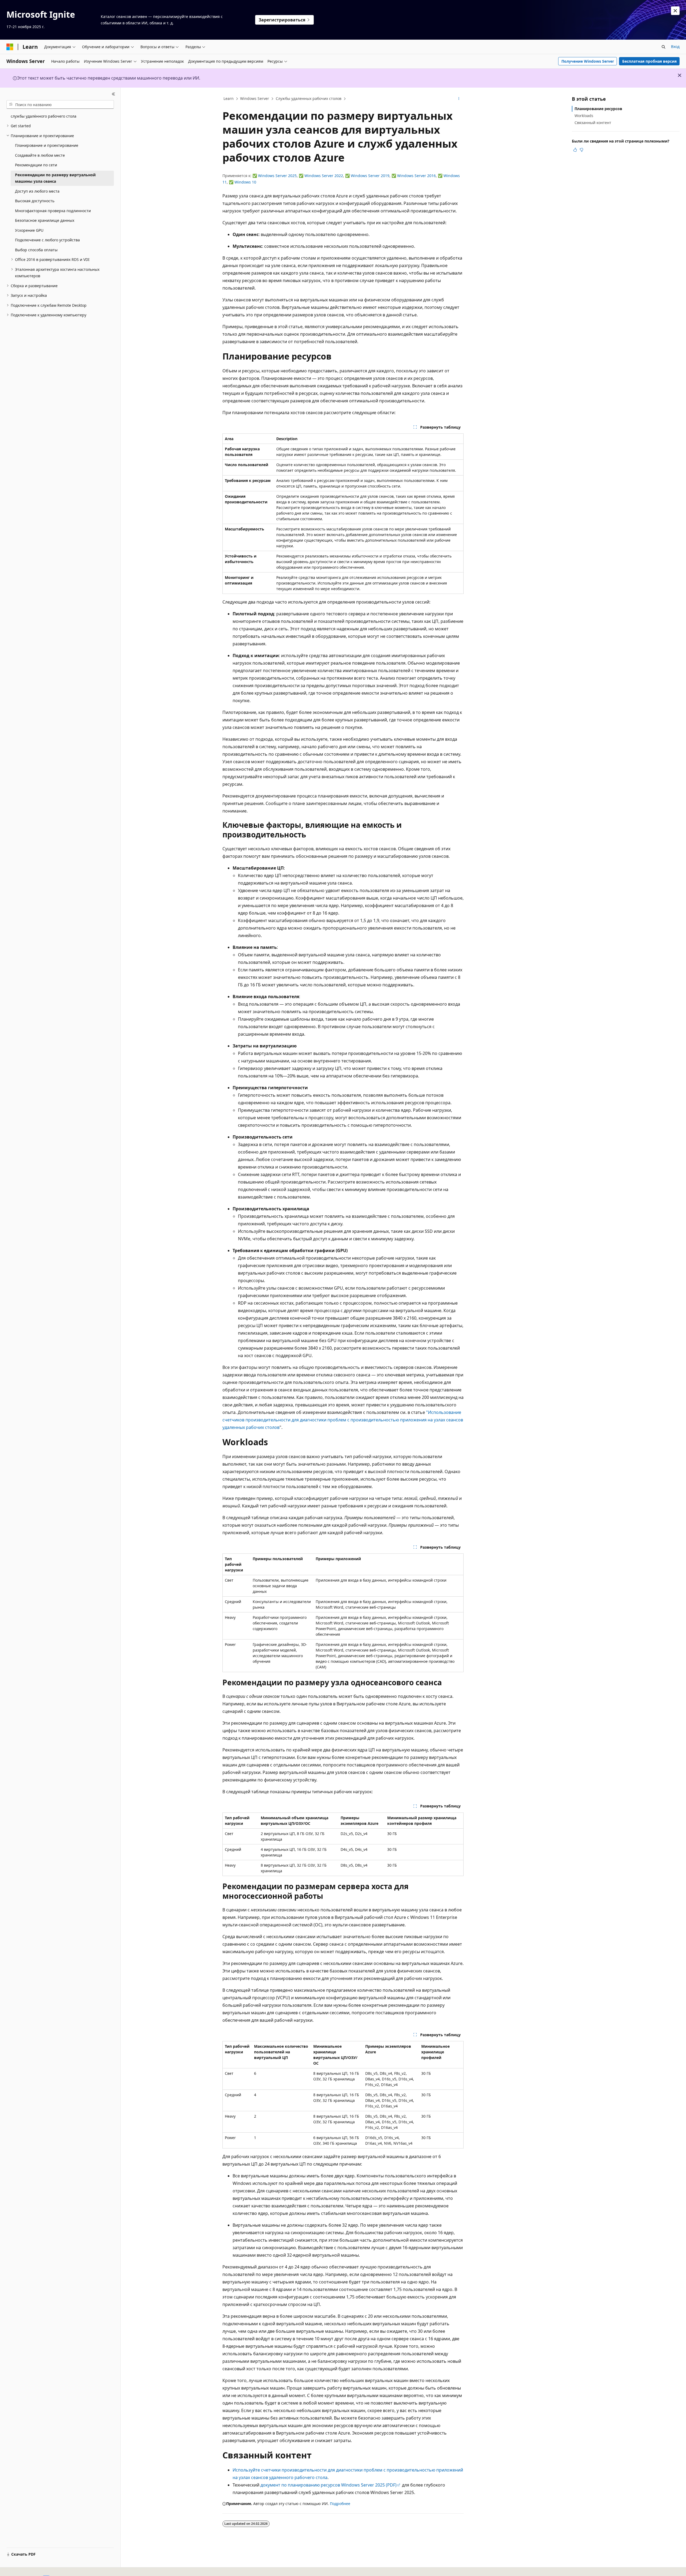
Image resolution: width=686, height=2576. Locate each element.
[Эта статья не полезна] (581, 150)
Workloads (584, 116)
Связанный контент (593, 123)
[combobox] (60, 104)
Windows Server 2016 (416, 176)
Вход (675, 46)
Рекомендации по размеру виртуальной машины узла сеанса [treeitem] (55, 178)
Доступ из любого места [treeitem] (37, 191)
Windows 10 (245, 182)
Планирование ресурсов (598, 109)
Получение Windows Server (588, 61)
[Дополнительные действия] (459, 99)
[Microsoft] (10, 47)
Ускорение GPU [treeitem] (29, 230)
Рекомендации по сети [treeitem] (36, 165)
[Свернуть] (113, 94)
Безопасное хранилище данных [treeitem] (45, 220)
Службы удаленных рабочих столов (309, 98)
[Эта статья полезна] (575, 150)
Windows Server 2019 (370, 176)
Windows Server (255, 98)
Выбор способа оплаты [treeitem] (36, 250)
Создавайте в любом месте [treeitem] (40, 155)
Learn (229, 98)
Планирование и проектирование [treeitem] (47, 145)
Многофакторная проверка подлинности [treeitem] (53, 211)
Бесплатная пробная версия (649, 61)
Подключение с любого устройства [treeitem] (47, 240)
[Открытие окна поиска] (663, 47)
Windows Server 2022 (324, 176)
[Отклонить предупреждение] (675, 11)
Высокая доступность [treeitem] (35, 201)
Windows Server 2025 (277, 176)
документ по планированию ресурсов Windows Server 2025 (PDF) (329, 2485)
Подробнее (340, 2504)
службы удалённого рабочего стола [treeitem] (44, 116)
